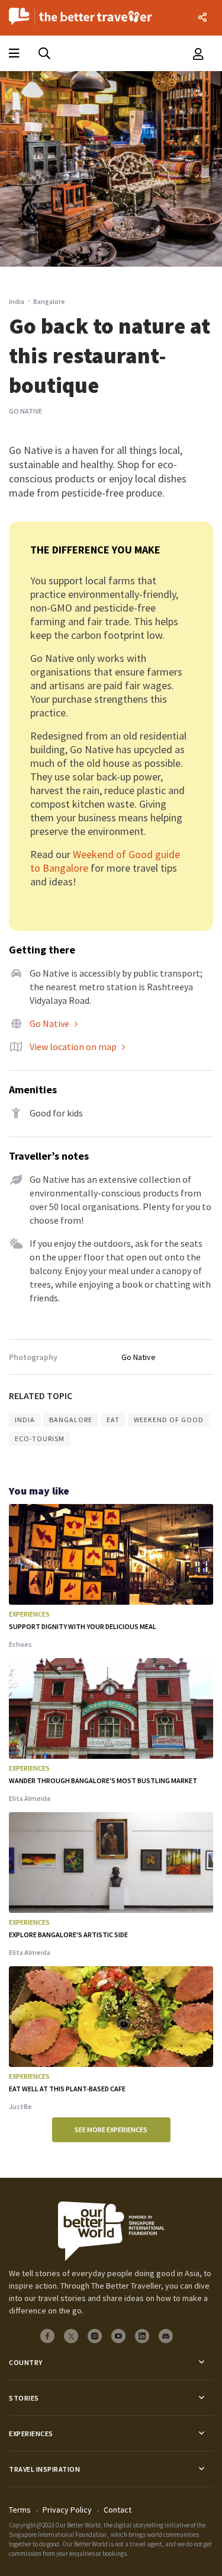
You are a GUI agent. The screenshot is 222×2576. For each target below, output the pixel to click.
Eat (113, 1420)
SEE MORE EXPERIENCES (111, 2129)
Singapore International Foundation (58, 2535)
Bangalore (71, 1420)
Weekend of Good (169, 1420)
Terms (20, 2510)
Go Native (49, 1023)
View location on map (73, 1047)
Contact (118, 2510)
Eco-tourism (40, 1439)
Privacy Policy (67, 2510)
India (17, 301)
